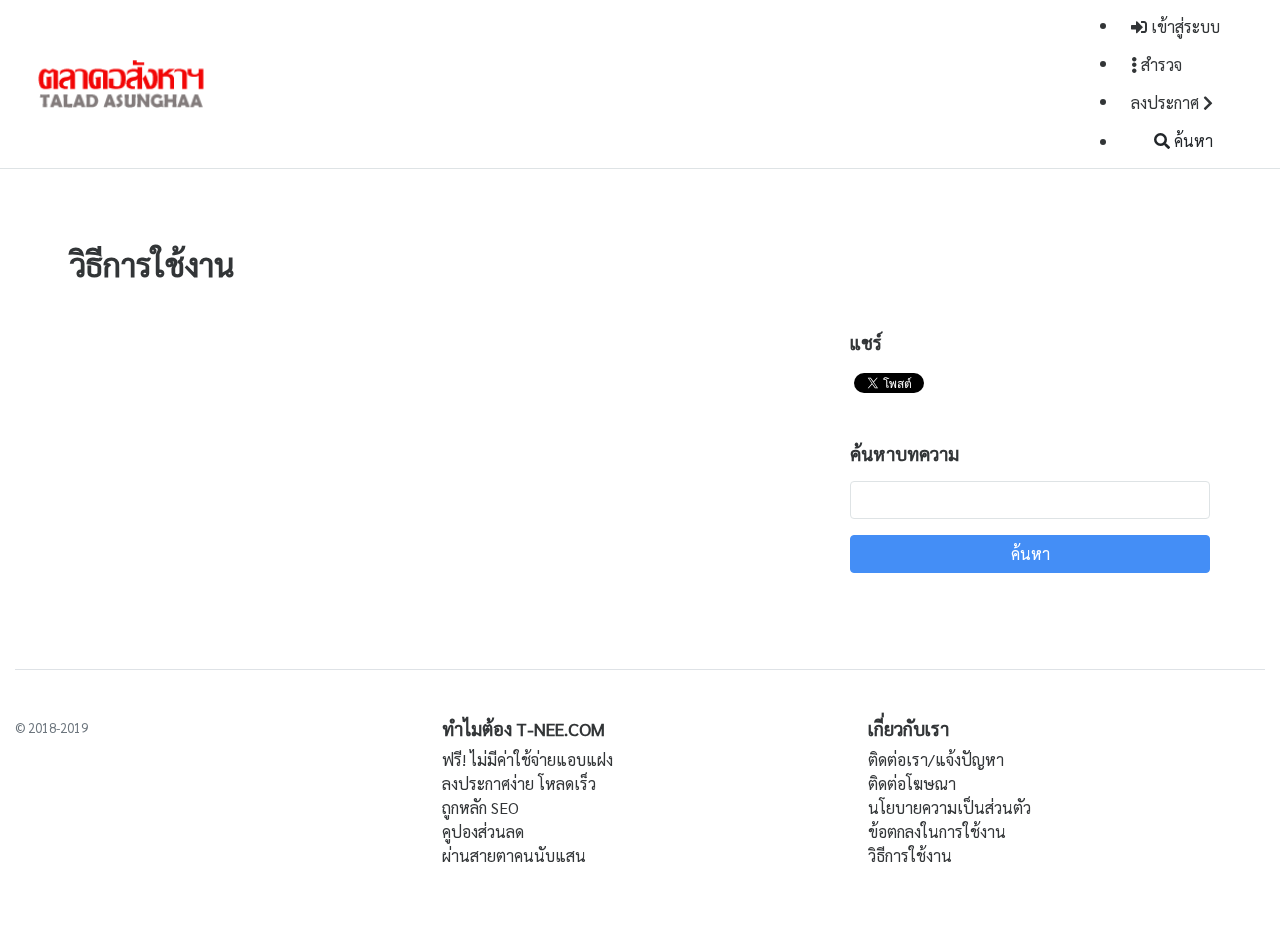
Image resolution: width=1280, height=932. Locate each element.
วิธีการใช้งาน (910, 855)
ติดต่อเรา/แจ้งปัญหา (936, 759)
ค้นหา (1191, 140)
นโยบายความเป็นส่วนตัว (949, 807)
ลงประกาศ (1167, 102)
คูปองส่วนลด (483, 831)
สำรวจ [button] (1159, 64)
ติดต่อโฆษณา (912, 783)
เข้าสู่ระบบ (1183, 26)
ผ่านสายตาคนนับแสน (514, 855)
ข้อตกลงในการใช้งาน (937, 831)
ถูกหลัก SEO (480, 807)
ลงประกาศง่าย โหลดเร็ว (519, 783)
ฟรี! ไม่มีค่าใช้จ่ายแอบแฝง (527, 759)
